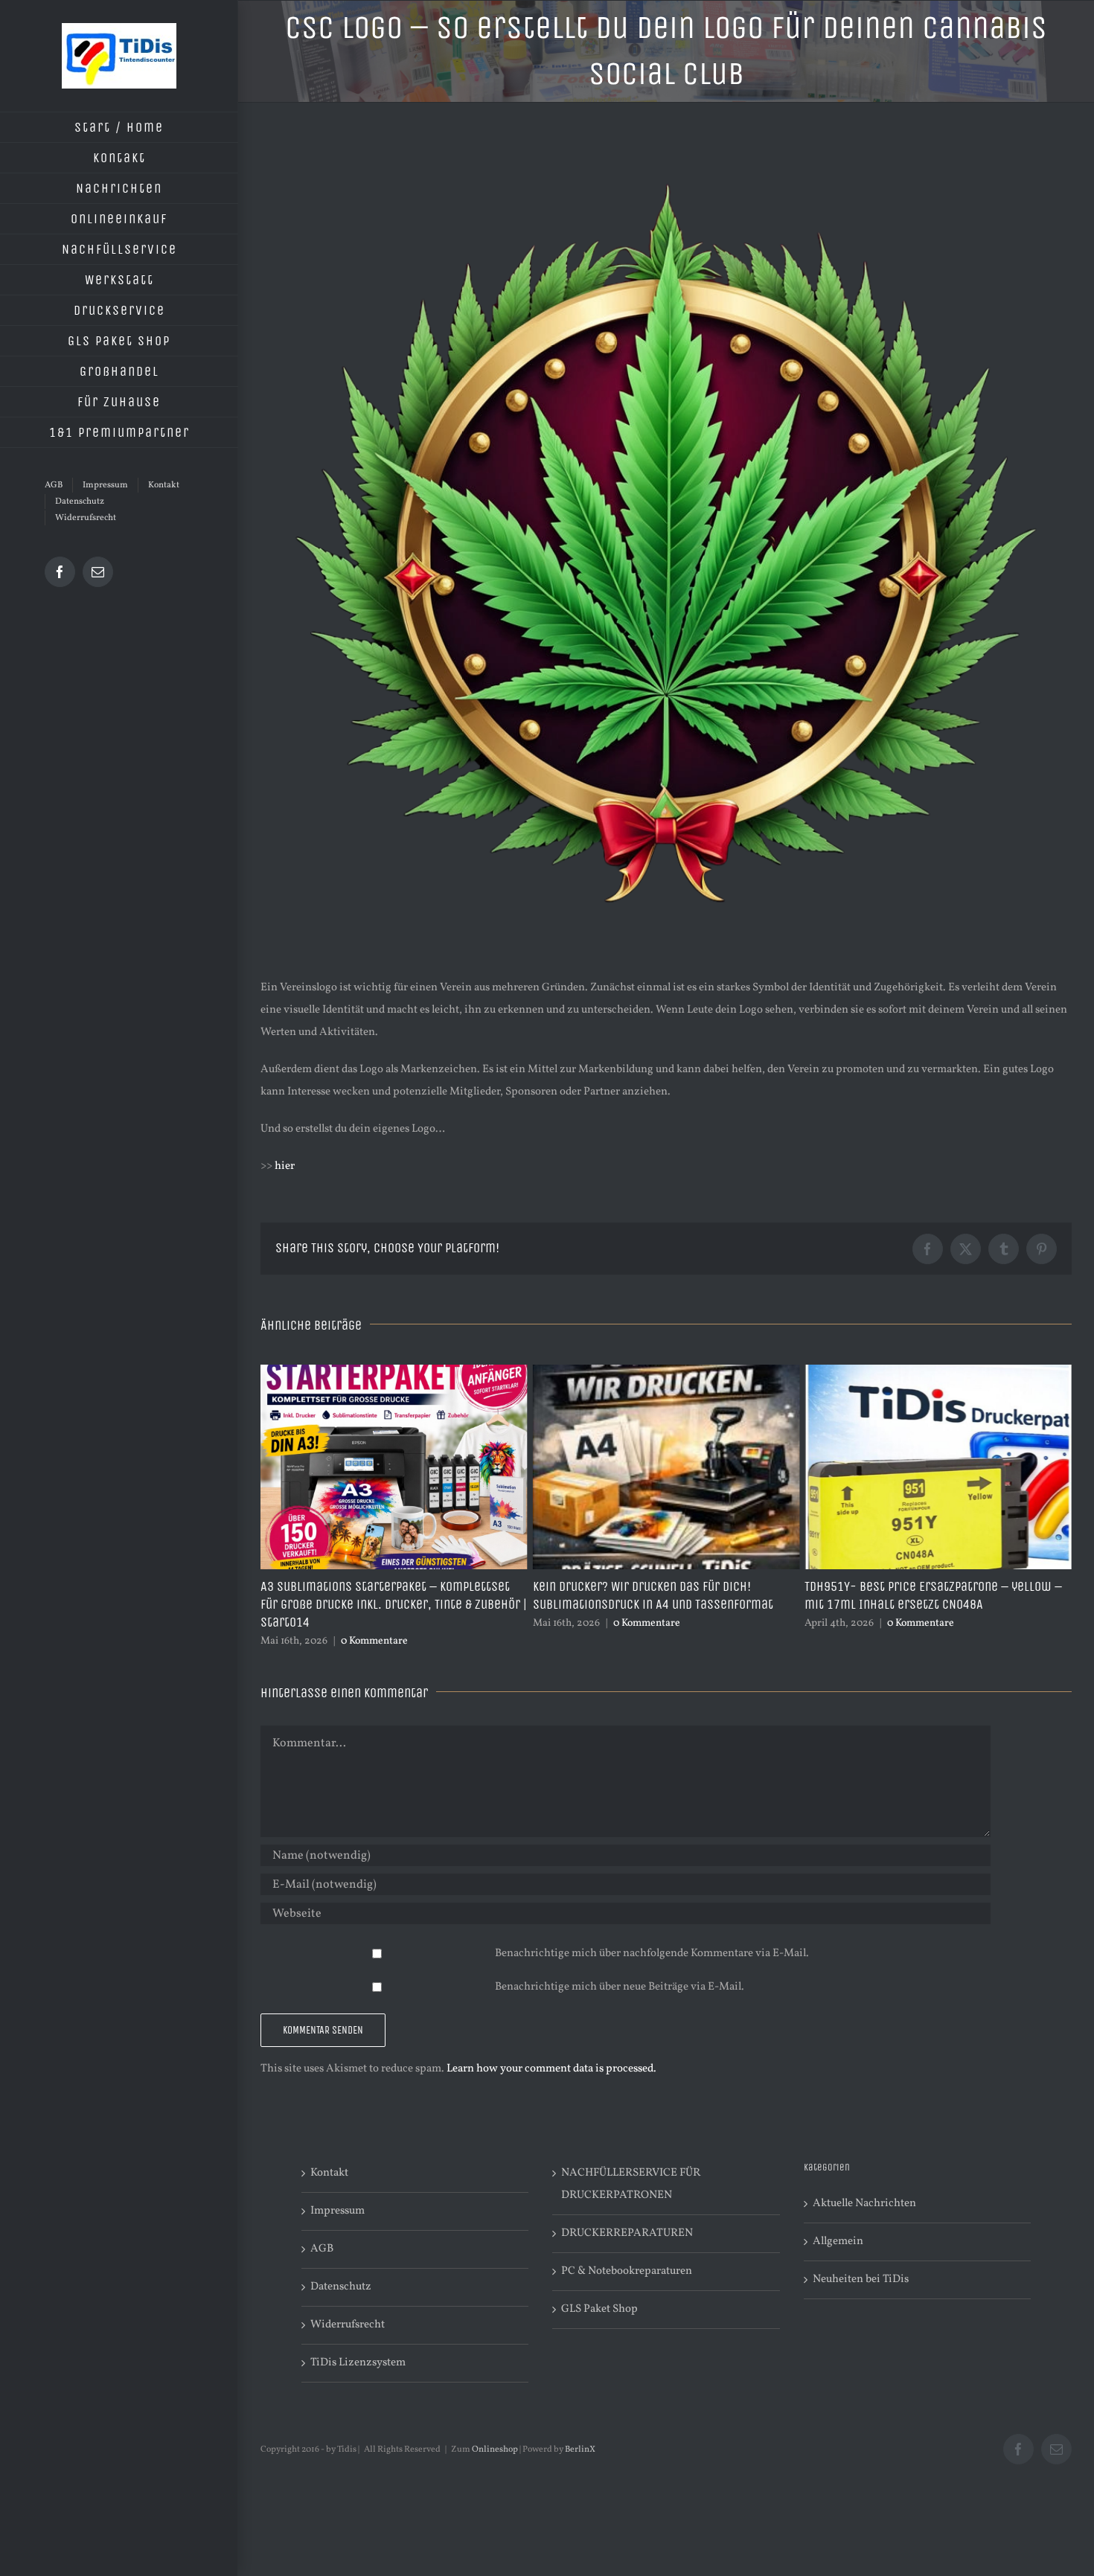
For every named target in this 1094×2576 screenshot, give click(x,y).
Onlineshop (495, 2450)
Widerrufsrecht (348, 2325)
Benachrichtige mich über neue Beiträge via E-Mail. (620, 1987)
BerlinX (580, 2450)
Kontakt (329, 2173)
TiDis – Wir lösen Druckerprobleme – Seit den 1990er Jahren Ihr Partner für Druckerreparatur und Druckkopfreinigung (937, 1604)
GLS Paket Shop (599, 2309)
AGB (322, 2249)
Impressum (338, 2211)
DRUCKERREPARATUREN (627, 2233)
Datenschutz (341, 2287)
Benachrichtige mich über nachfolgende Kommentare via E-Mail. (652, 1954)
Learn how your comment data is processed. (551, 2069)
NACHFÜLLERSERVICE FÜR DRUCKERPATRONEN (631, 2184)
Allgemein (838, 2242)
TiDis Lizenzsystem (358, 2363)
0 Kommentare (374, 1623)
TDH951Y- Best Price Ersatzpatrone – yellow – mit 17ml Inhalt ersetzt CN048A (662, 1595)
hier (285, 1166)
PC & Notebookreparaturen (627, 2271)
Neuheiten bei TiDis (861, 2279)
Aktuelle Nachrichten (864, 2204)
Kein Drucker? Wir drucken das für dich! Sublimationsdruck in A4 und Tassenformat (381, 1595)
